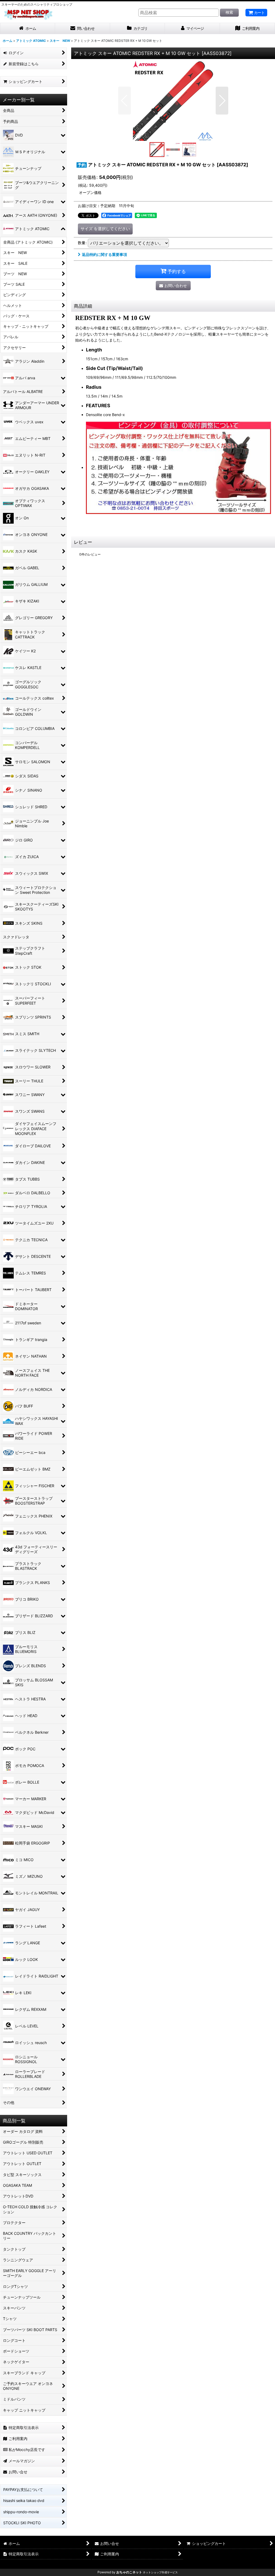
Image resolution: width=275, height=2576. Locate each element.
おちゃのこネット (129, 2572)
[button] (124, 101)
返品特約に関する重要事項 (104, 254)
